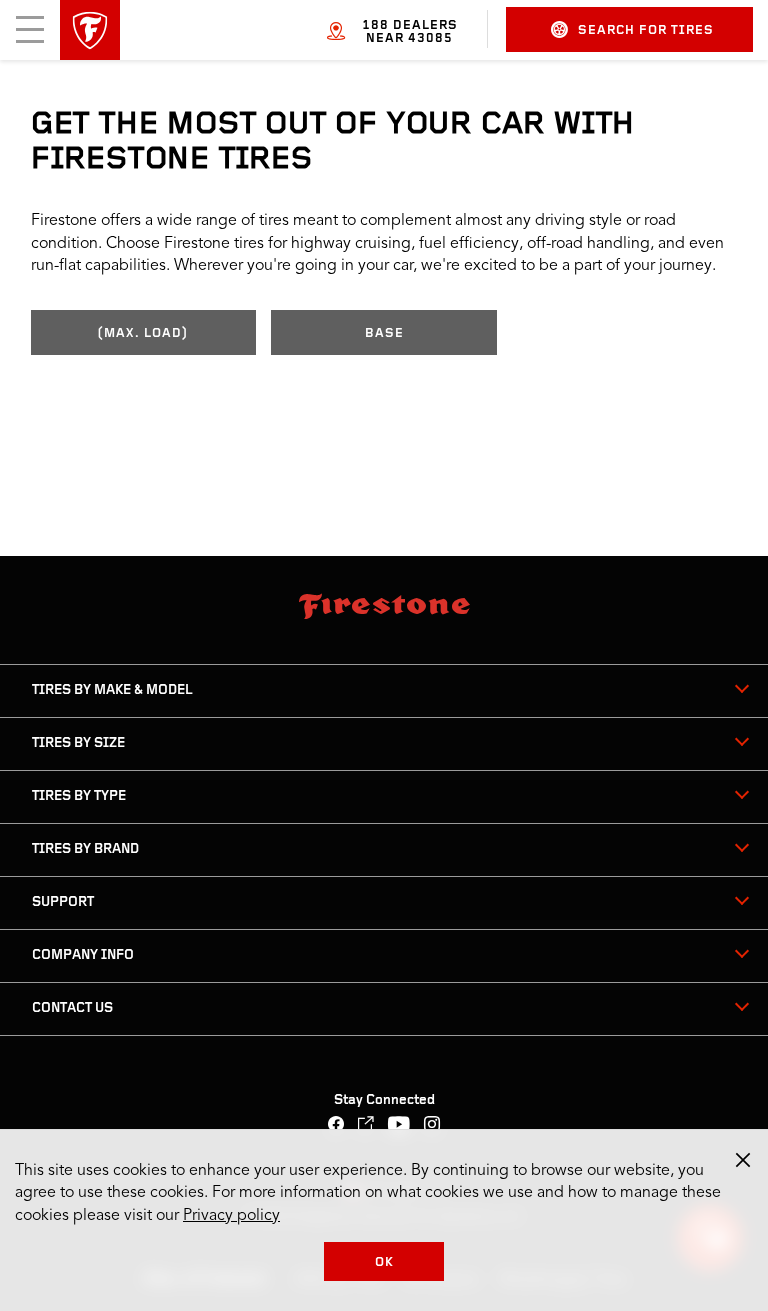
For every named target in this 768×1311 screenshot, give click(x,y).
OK (384, 1262)
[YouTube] (399, 1126)
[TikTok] (366, 1126)
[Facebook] (336, 1126)
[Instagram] (432, 1126)
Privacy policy (231, 1216)
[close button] (743, 1160)
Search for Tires (646, 30)
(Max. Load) (143, 333)
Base (384, 333)
